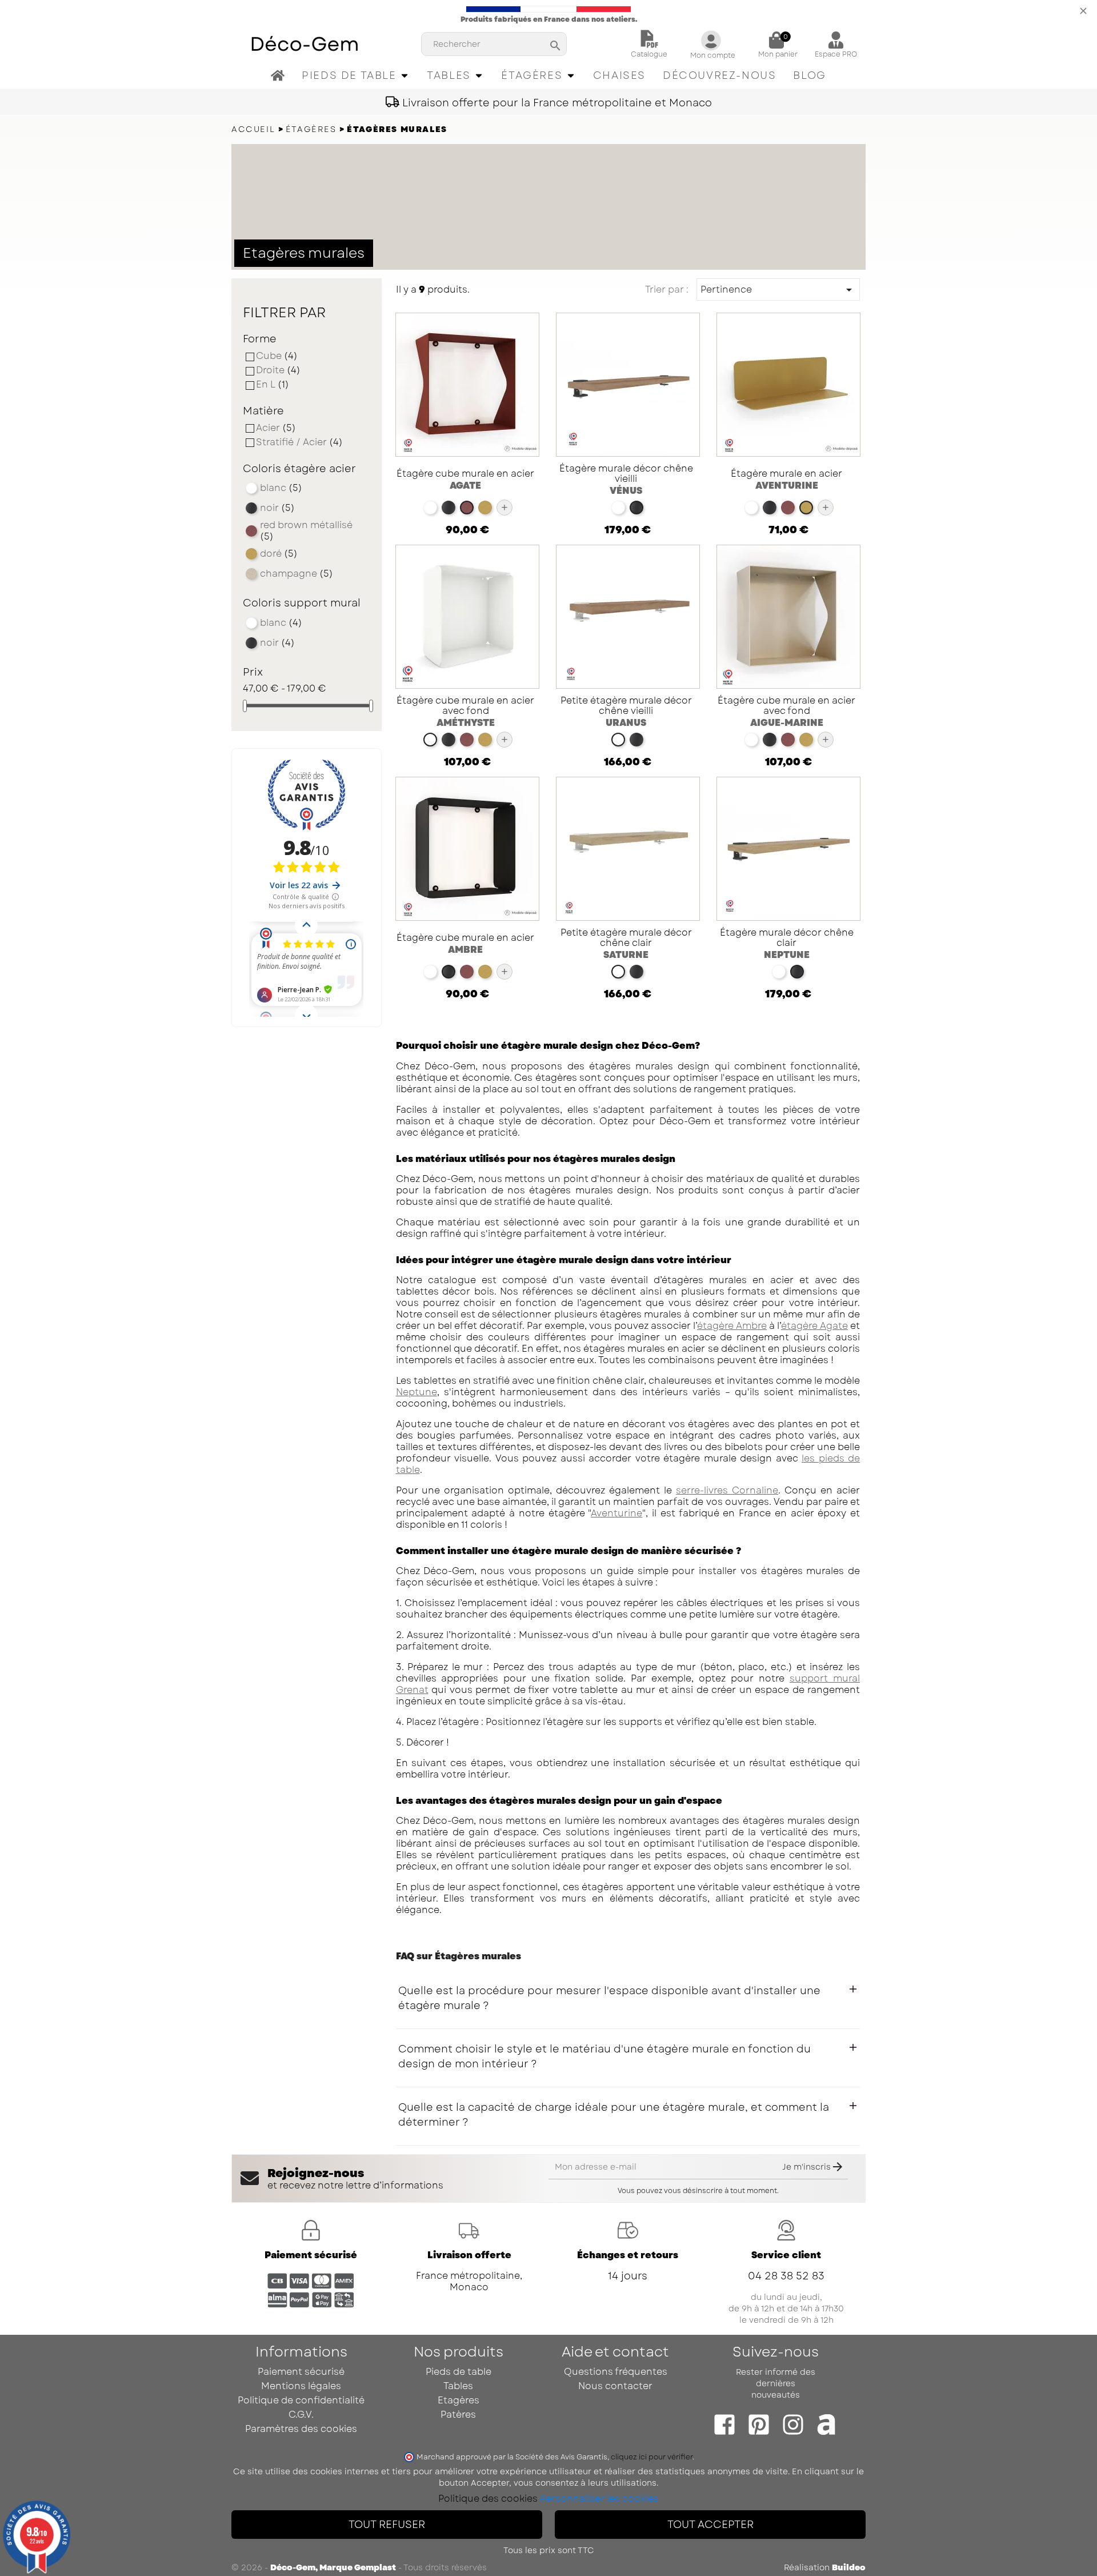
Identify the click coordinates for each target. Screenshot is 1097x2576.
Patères (458, 2415)
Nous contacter (615, 2386)
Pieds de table (459, 2372)
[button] (356, 76)
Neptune (417, 1392)
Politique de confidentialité (301, 2400)
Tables (458, 2386)
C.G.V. (301, 2415)
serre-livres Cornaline (727, 1490)
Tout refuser (387, 2525)
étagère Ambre (732, 1326)
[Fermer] (1083, 10)
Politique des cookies (488, 2499)
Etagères (459, 2400)
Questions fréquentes (616, 2372)
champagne (297, 574)
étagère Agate (814, 1326)
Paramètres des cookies (301, 2429)
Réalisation (825, 2567)
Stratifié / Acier (299, 442)
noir (277, 508)
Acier (276, 428)
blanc (281, 488)
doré (279, 554)
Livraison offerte (469, 2255)
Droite (278, 370)
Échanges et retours (628, 2255)
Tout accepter (710, 2525)
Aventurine (616, 1513)
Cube (277, 356)
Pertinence (778, 290)
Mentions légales (301, 2386)
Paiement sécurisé (311, 2255)
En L (273, 385)
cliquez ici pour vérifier (652, 2457)
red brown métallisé (306, 531)
